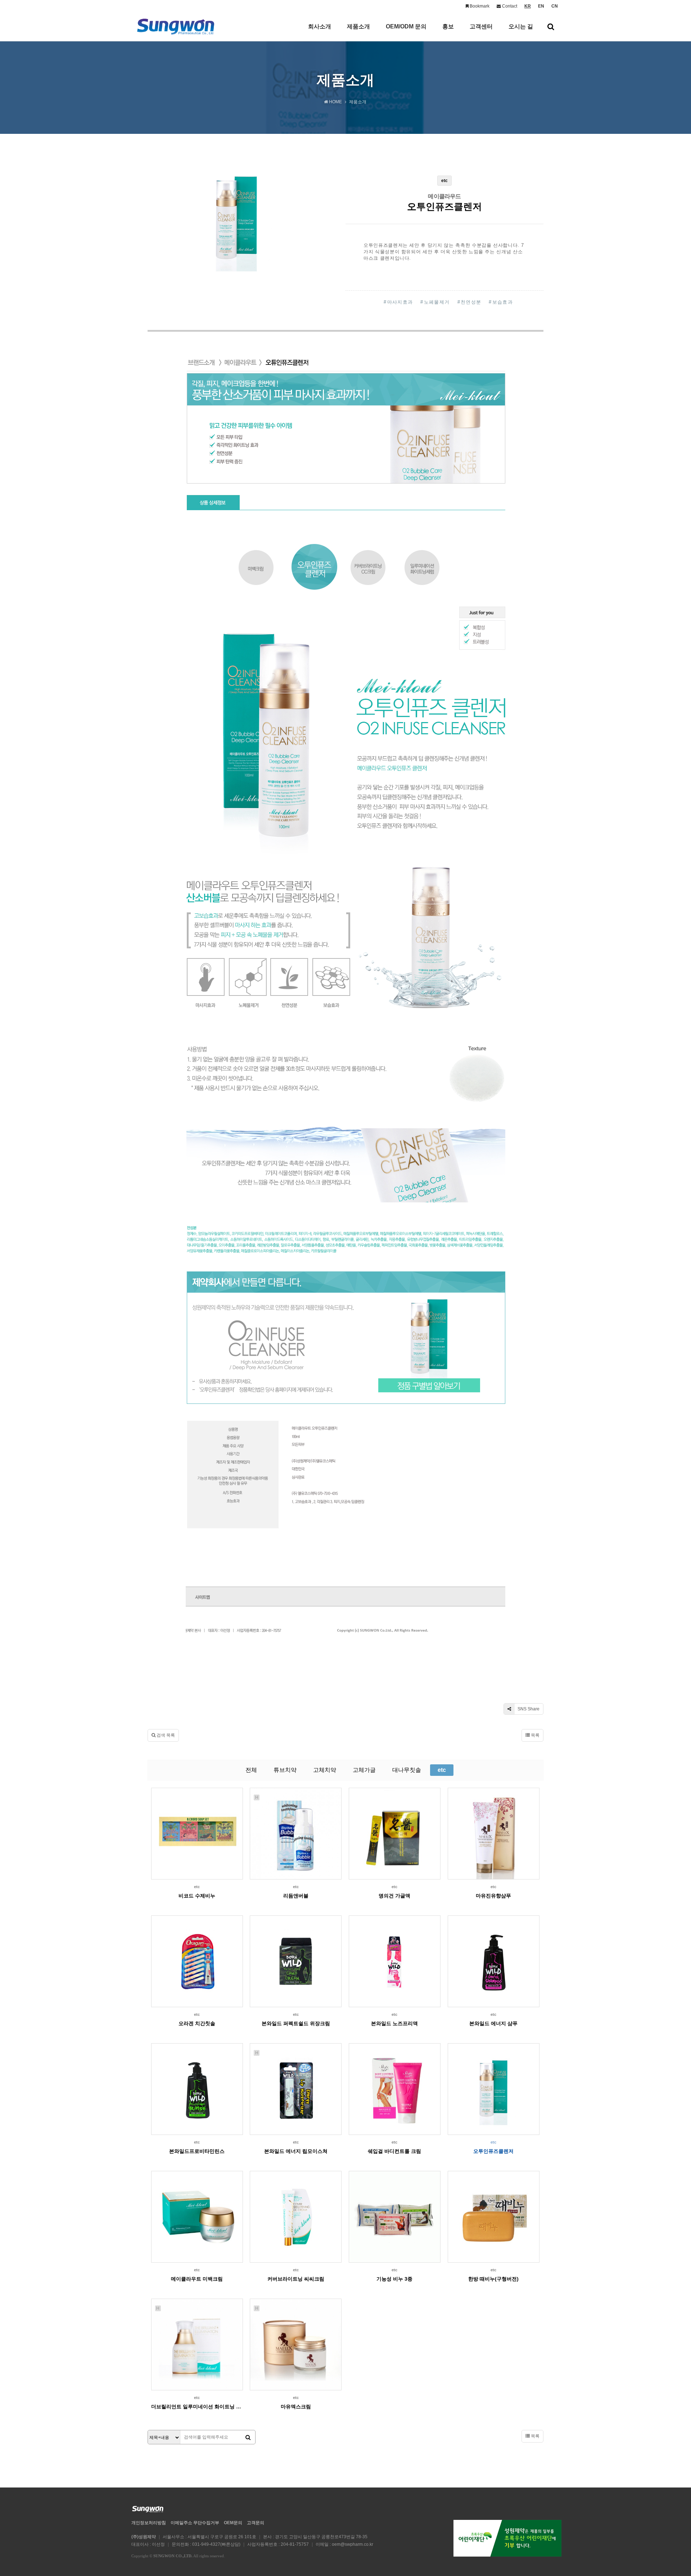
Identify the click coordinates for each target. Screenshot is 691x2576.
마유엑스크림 (296, 2407)
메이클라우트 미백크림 (197, 2279)
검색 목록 (165, 1735)
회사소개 (320, 26)
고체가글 (364, 1770)
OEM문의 (233, 2523)
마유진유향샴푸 (493, 1896)
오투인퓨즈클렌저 (493, 2151)
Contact (509, 6)
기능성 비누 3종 (394, 2279)
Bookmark (479, 6)
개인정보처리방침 (149, 2523)
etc (442, 1770)
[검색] (248, 2437)
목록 (535, 1735)
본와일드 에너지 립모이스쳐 (296, 2151)
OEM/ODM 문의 (406, 26)
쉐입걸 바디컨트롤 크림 (394, 2151)
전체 (251, 1770)
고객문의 (256, 2523)
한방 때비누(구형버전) (493, 2279)
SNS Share (528, 1709)
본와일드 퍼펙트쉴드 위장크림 (296, 2023)
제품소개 (358, 26)
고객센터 (481, 26)
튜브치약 (285, 1770)
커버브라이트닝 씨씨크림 (296, 2279)
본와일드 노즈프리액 (394, 2023)
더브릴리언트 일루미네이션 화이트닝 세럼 (197, 2407)
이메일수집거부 (195, 2523)
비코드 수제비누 (197, 1896)
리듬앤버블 (296, 1896)
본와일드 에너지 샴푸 (493, 2023)
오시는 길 (521, 26)
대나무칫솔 (407, 1770)
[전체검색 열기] (551, 27)
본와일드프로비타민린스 (197, 2151)
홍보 (448, 26)
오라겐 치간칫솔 (197, 2023)
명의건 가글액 (394, 1896)
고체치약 (325, 1770)
